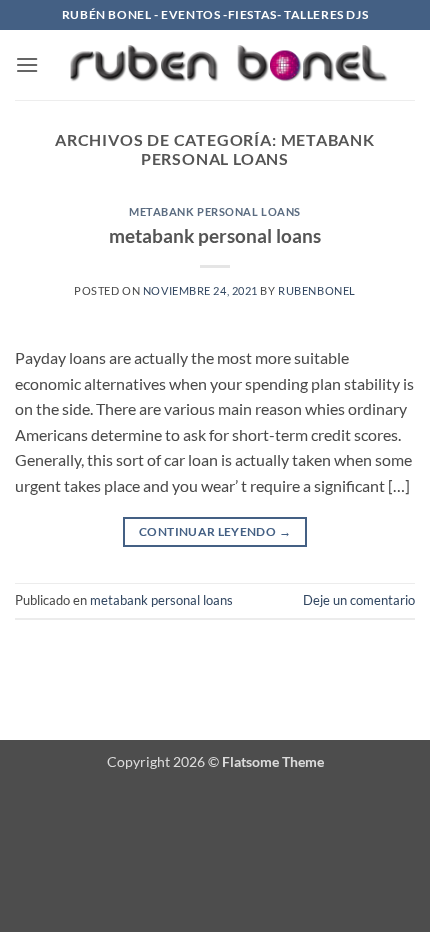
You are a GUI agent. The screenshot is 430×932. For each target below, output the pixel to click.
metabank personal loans (215, 211)
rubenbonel (317, 290)
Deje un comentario (359, 600)
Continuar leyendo (215, 531)
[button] (27, 64)
